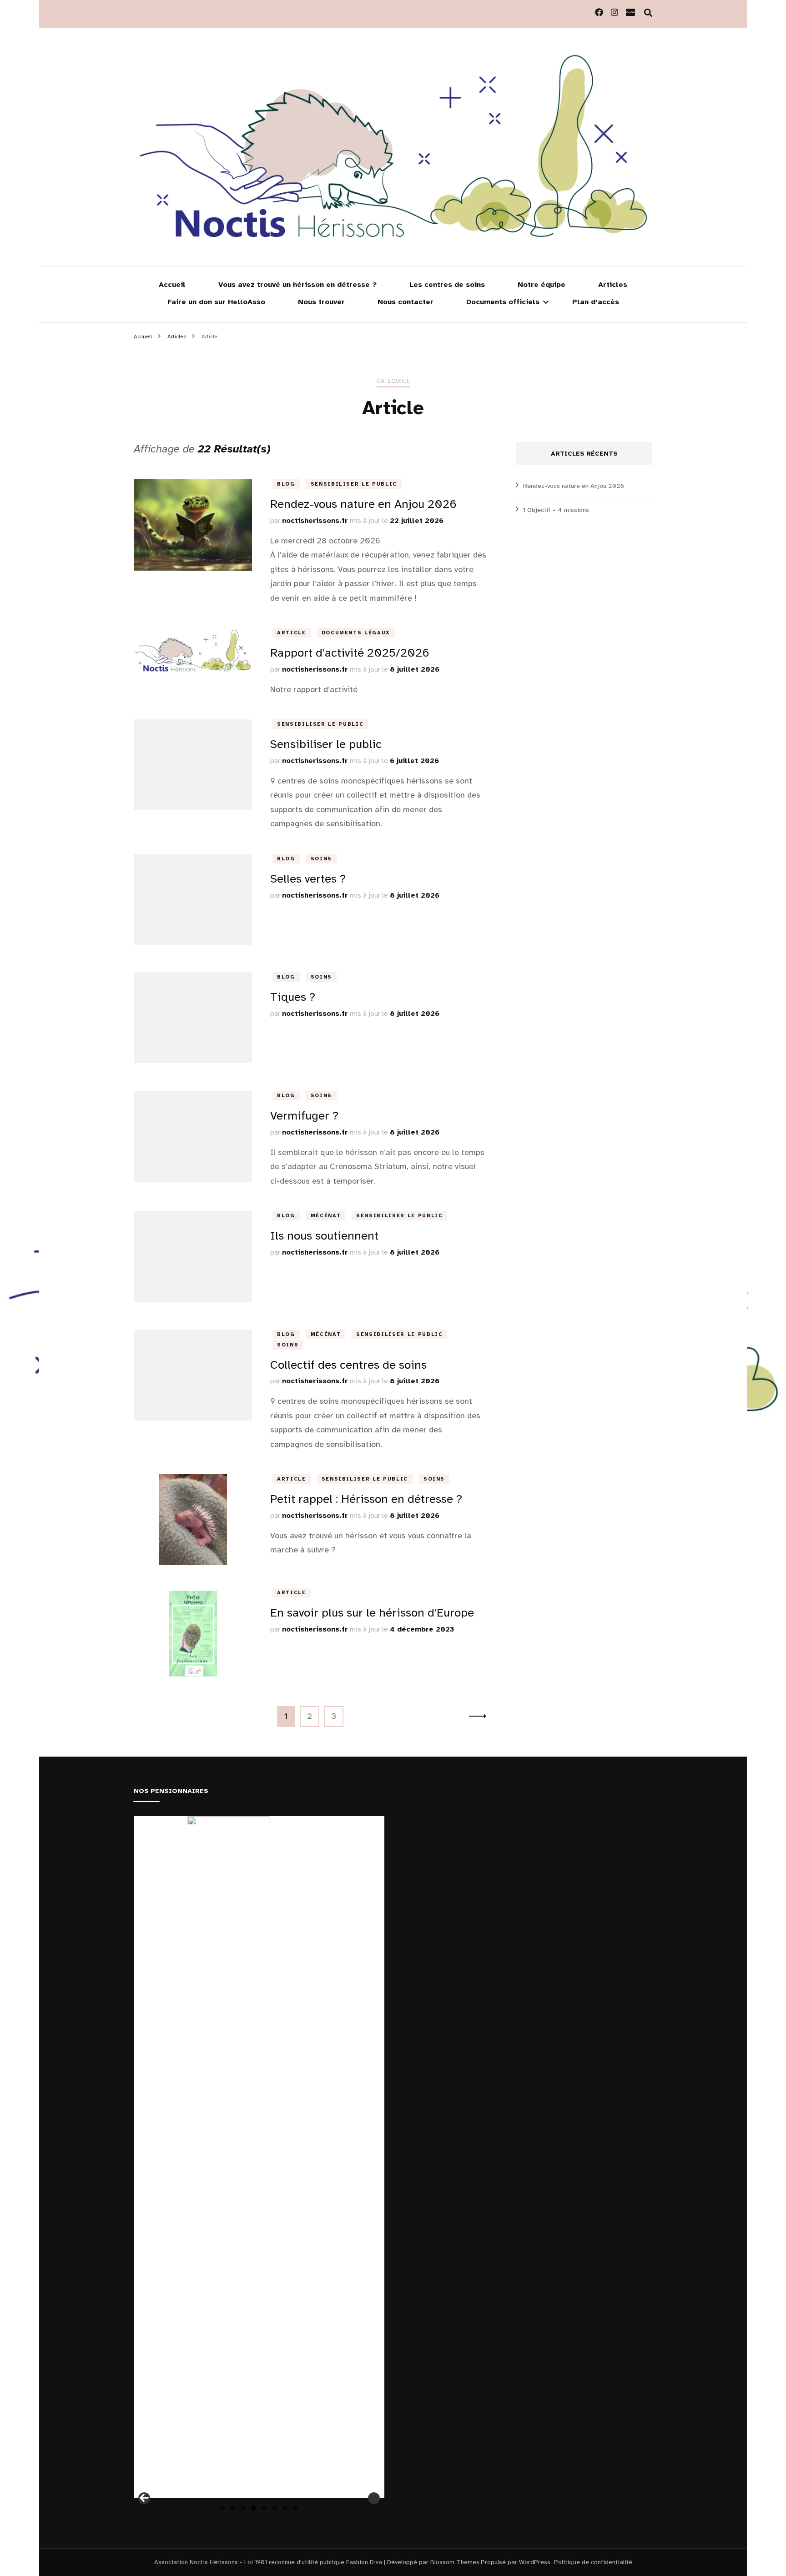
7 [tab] (285, 2508)
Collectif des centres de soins (348, 1365)
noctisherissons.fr (315, 521)
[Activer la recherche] (648, 13)
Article (292, 633)
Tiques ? (293, 997)
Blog (286, 484)
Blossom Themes (455, 2562)
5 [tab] (264, 2508)
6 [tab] (275, 2508)
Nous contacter (406, 302)
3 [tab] (243, 2508)
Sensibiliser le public (354, 484)
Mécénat (326, 1216)
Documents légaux (356, 633)
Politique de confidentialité (593, 2562)
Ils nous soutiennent (324, 1236)
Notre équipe (542, 285)
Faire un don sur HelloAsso (216, 302)
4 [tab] (254, 2508)
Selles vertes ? (308, 879)
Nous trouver (321, 302)
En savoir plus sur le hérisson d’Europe (372, 1613)
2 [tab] (233, 2508)
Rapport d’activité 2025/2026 (350, 653)
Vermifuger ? (304, 1116)
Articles (613, 285)
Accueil (172, 285)
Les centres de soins (447, 285)
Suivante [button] (374, 2498)
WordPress (535, 2562)
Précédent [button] (144, 2498)
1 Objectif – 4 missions (556, 510)
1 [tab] (222, 2508)
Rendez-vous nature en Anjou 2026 (363, 504)
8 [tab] (295, 2508)
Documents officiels (503, 302)
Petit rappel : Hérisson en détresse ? (366, 1499)
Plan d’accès (596, 302)
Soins (321, 859)
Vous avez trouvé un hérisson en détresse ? (297, 285)
